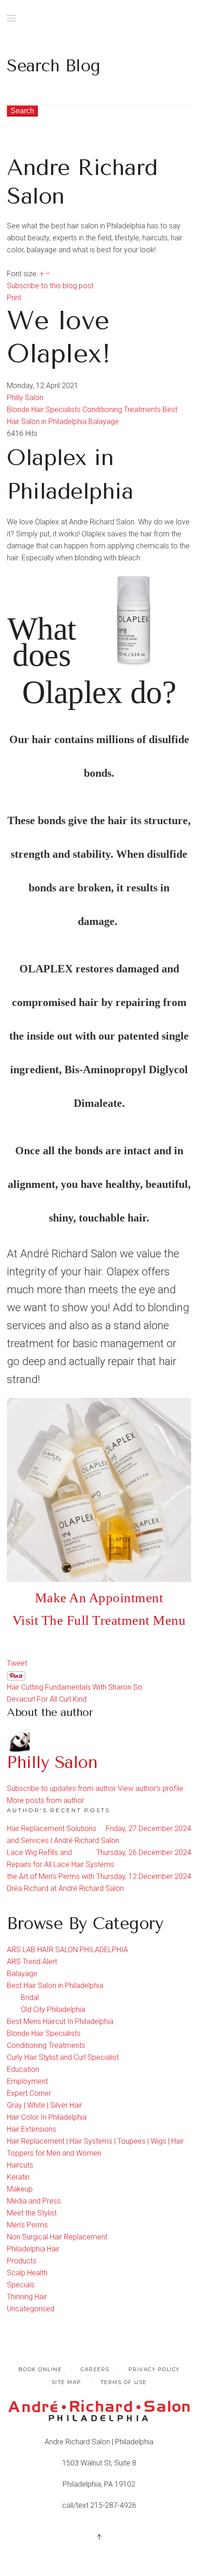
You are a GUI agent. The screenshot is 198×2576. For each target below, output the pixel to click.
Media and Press (34, 2201)
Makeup (20, 2189)
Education (23, 2069)
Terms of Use (124, 2382)
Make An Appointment (99, 1598)
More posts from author (46, 1800)
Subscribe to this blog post (50, 286)
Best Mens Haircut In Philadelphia (60, 2021)
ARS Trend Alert (32, 1962)
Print (14, 298)
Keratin (18, 2177)
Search (22, 111)
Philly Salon (25, 398)
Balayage (104, 422)
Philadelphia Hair (33, 2249)
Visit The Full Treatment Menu (99, 1620)
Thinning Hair (27, 2297)
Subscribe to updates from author (61, 1788)
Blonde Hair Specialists (44, 410)
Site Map (67, 2382)
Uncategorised (31, 2309)
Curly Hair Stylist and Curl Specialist (63, 2057)
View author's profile (151, 1788)
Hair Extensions (32, 2129)
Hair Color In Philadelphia (47, 2117)
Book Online (40, 2369)
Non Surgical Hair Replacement (57, 2237)
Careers (95, 2369)
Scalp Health (27, 2273)
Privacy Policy (154, 2369)
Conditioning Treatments (122, 410)
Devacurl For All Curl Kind (47, 1699)
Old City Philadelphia (53, 2009)
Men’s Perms (27, 2225)
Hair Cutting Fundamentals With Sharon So (75, 1687)
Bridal (30, 1997)
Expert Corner (29, 2093)
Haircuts (20, 2165)
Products (22, 2261)
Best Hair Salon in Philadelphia (55, 1986)
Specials (21, 2285)
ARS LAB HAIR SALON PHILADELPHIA (67, 1950)
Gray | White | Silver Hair (44, 2105)
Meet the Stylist (32, 2213)
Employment (27, 2081)
